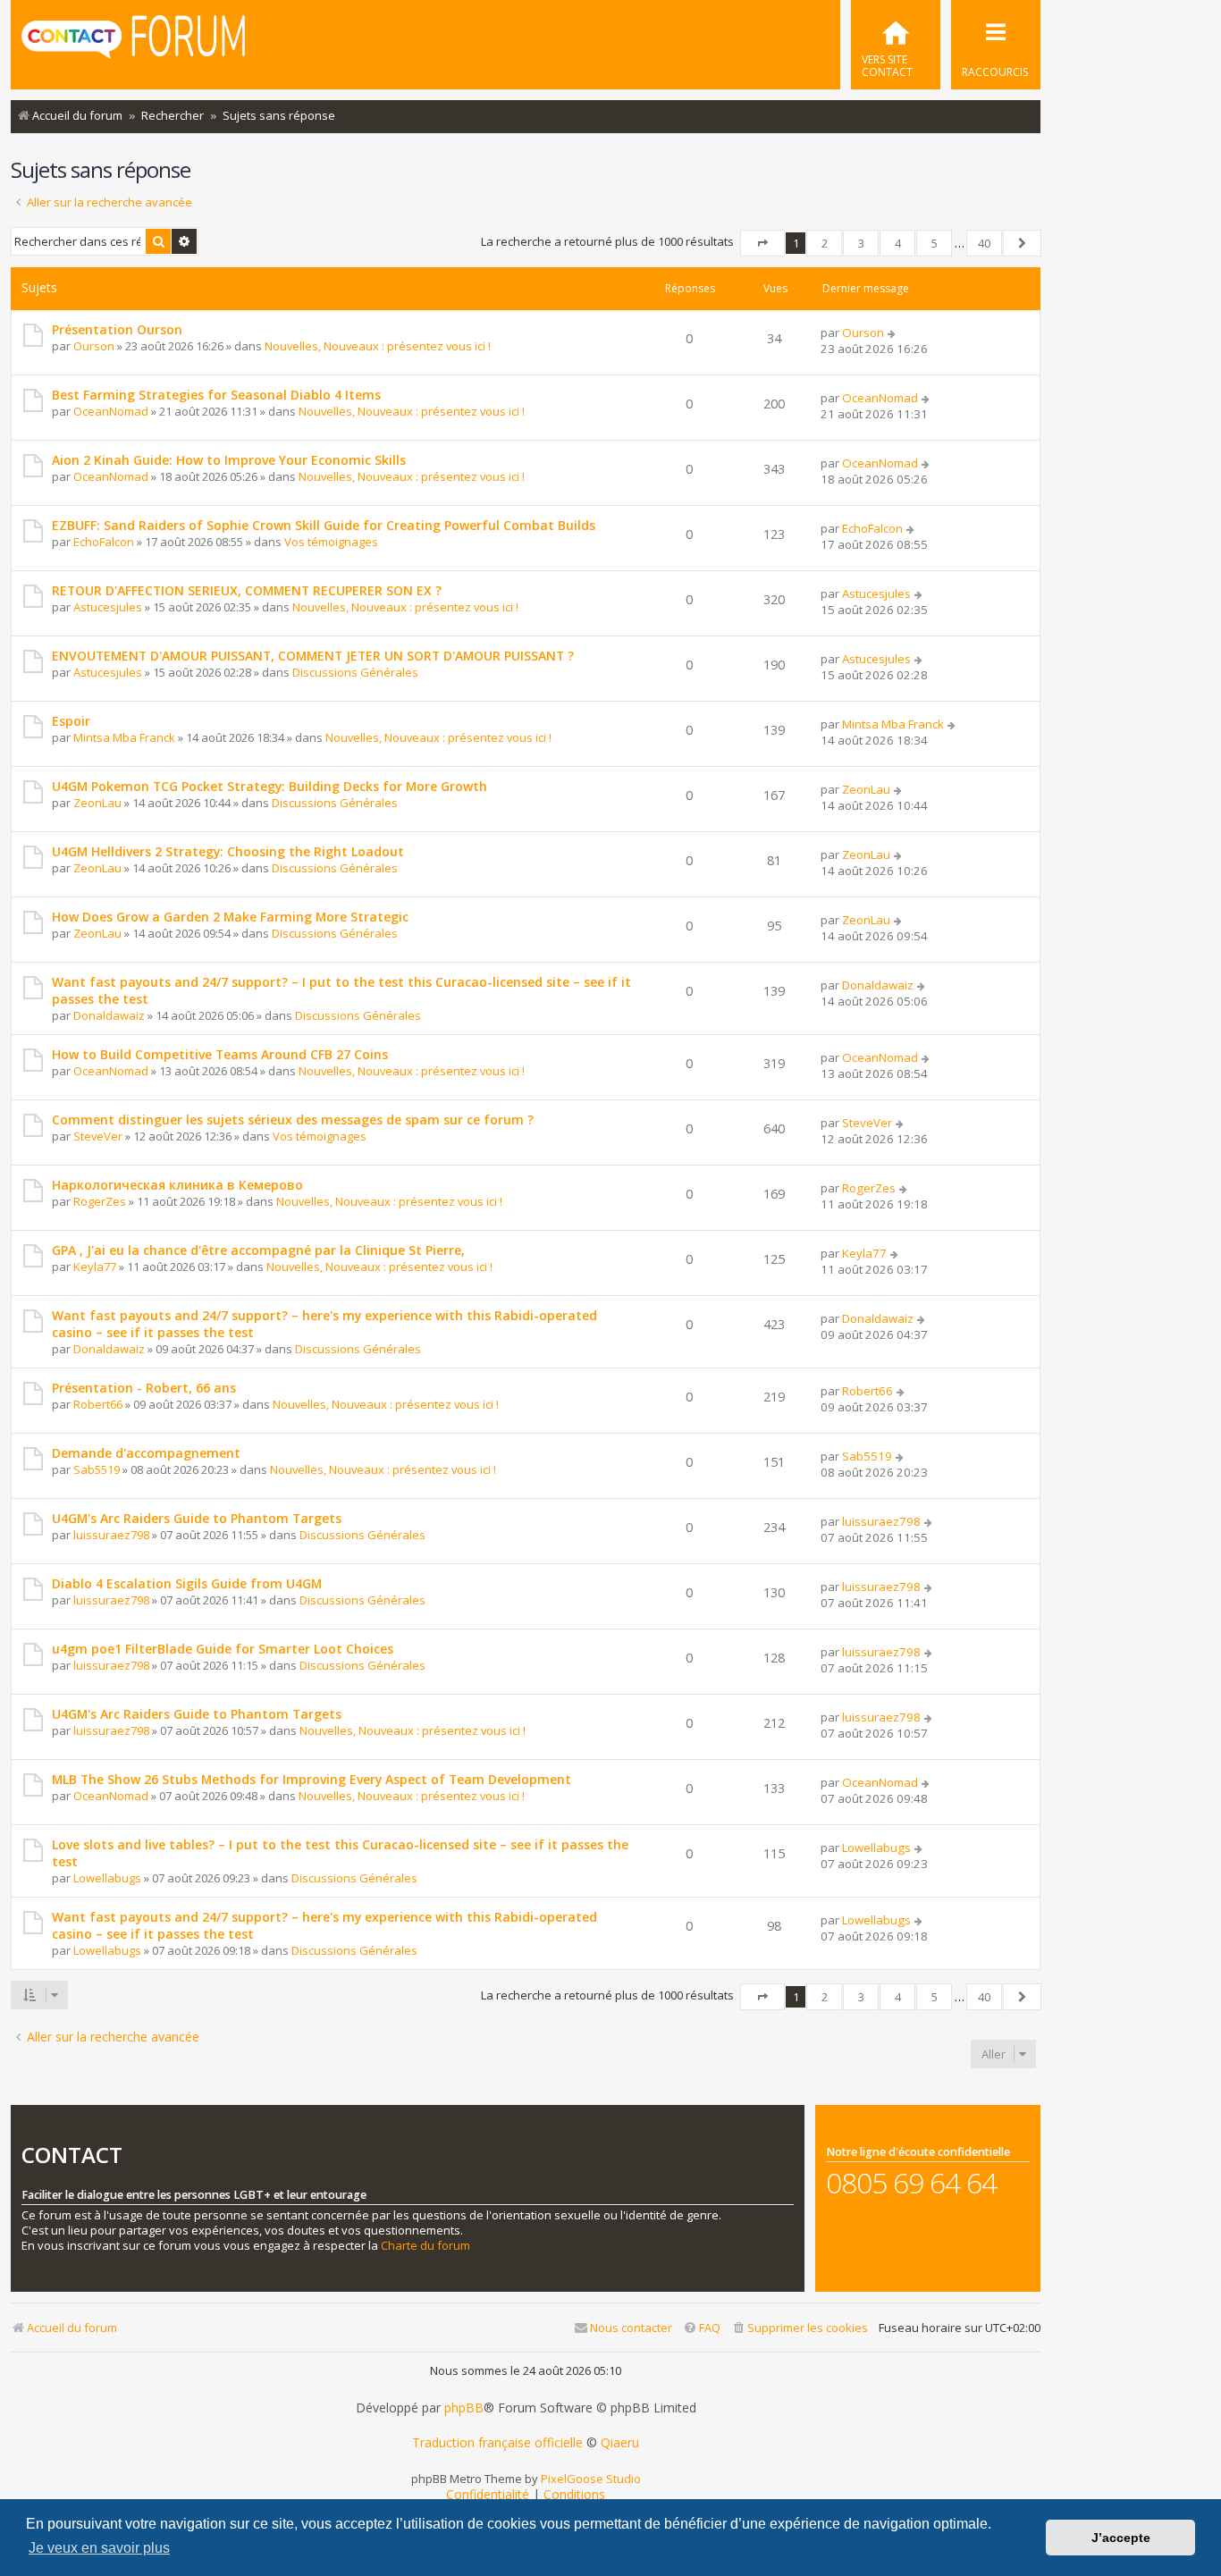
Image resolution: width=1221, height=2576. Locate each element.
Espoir (71, 721)
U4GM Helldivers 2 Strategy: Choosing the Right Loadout (228, 851)
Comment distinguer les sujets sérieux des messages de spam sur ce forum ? (293, 1120)
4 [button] (898, 243)
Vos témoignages (331, 542)
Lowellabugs (107, 1878)
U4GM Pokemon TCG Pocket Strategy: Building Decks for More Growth (269, 786)
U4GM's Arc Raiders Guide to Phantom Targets (197, 1518)
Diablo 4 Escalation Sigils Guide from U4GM (187, 1583)
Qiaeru (620, 2443)
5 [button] (935, 243)
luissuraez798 (111, 1535)
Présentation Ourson (117, 329)
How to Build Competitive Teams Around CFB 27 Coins (220, 1054)
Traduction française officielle (497, 2443)
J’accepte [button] (1121, 2538)
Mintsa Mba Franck (124, 737)
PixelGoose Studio (591, 2479)
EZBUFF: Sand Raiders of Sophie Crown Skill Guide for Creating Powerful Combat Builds (324, 525)
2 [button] (825, 243)
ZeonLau (97, 803)
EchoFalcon (104, 542)
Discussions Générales (355, 672)
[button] (762, 243)
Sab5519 (97, 1469)
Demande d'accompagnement (146, 1453)
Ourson (94, 346)
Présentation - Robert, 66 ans (144, 1388)
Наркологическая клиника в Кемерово (177, 1185)
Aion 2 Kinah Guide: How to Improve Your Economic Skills (229, 460)
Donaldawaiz (109, 1015)
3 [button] (861, 243)
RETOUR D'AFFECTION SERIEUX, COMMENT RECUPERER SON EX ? (247, 590)
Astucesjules (108, 607)
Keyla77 (95, 1267)
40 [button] (984, 243)
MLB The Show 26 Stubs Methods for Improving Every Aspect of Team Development (312, 1779)
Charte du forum (425, 2246)
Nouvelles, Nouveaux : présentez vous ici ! (378, 346)
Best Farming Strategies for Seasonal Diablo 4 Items (216, 395)
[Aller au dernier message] (893, 333)
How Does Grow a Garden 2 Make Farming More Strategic (230, 917)
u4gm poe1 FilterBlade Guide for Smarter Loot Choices (223, 1649)
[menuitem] (896, 45)
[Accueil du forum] (133, 43)
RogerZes (100, 1201)
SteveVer (98, 1136)
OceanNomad (111, 411)
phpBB (464, 2408)
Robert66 (98, 1404)
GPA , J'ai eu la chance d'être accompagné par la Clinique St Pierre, (258, 1250)
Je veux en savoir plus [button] (99, 2548)
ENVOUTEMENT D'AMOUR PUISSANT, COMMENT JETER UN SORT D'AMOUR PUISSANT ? (313, 656)
